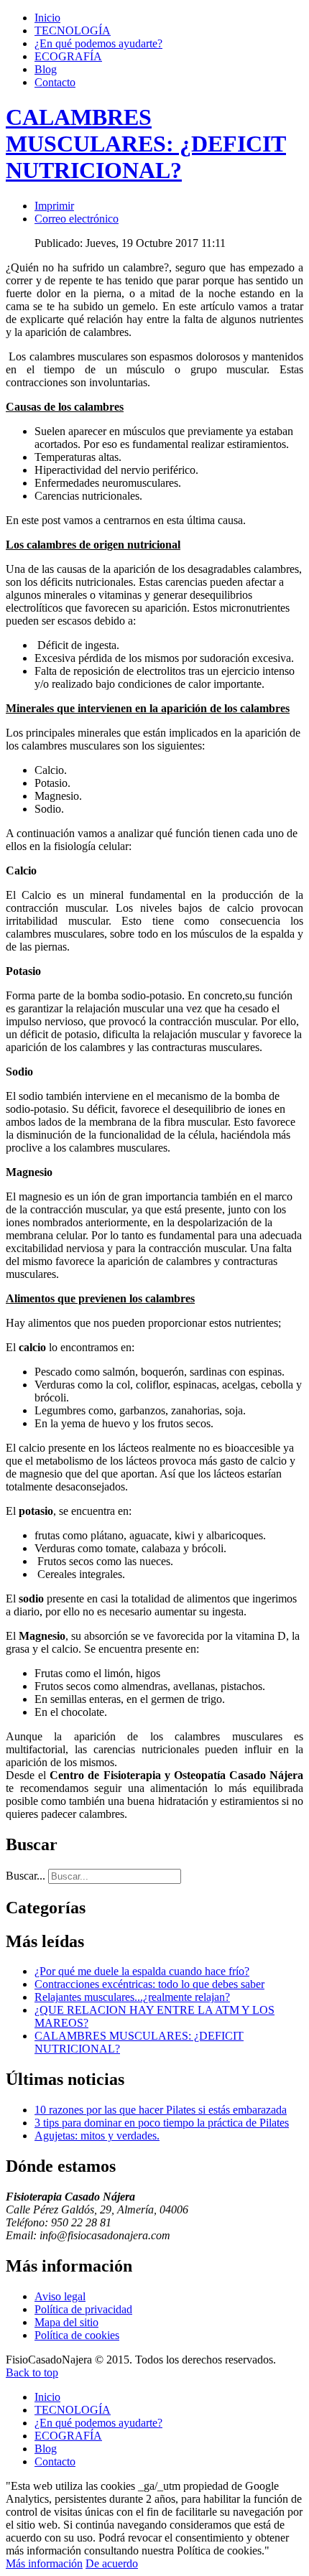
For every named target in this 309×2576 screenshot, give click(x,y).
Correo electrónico (77, 219)
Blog (46, 69)
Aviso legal (60, 2296)
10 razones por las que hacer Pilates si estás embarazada (161, 2110)
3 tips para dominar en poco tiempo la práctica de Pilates (162, 2123)
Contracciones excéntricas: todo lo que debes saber (149, 1984)
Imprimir (54, 206)
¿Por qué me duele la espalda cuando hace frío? (142, 1971)
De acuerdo (112, 2563)
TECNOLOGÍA (73, 31)
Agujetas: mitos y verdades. (97, 2136)
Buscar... (26, 1876)
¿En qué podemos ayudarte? (98, 43)
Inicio (47, 18)
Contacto (55, 82)
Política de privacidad (83, 2309)
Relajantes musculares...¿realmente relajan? (132, 1997)
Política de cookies (77, 2335)
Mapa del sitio (66, 2322)
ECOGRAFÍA (68, 56)
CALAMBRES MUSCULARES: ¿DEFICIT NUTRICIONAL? (146, 144)
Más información (44, 2563)
